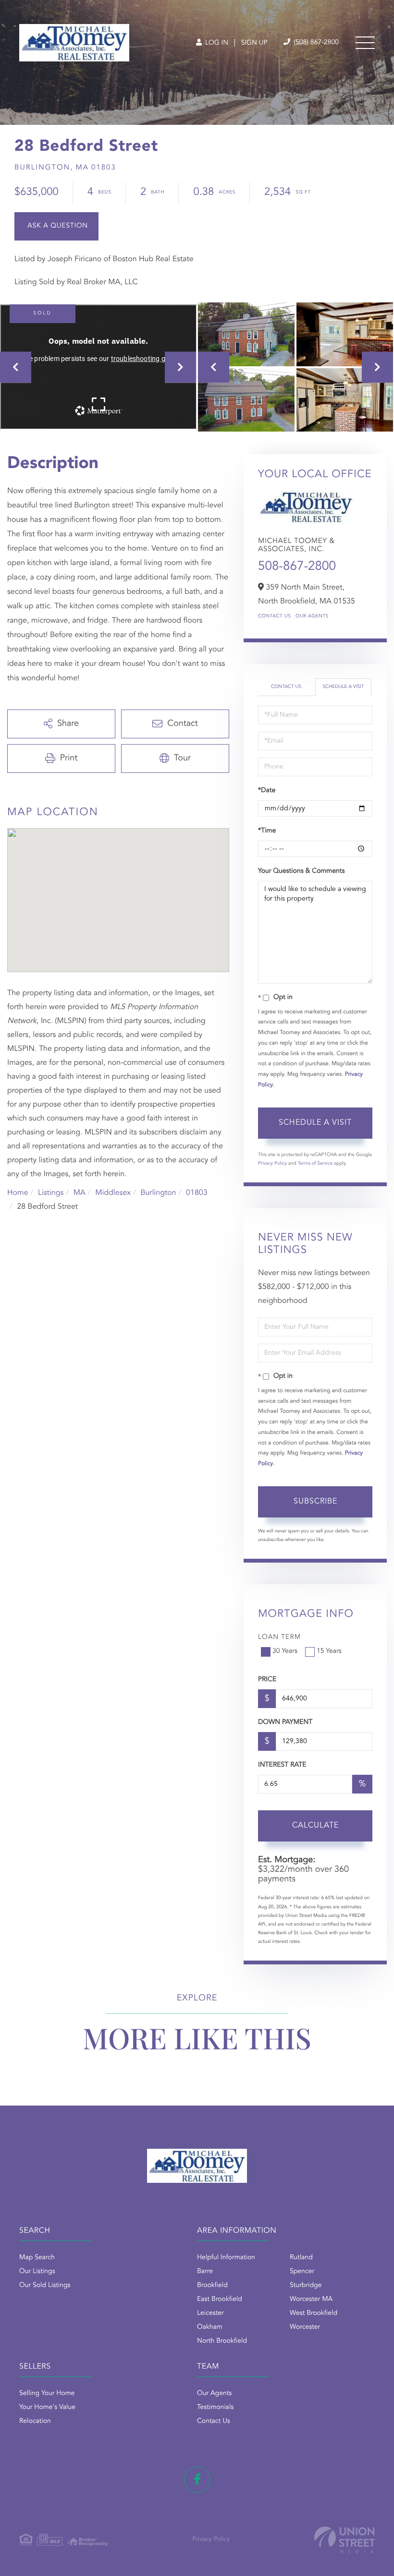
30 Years (285, 1651)
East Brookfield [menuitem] (220, 2299)
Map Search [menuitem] (37, 2258)
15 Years (329, 1651)
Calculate (315, 1826)
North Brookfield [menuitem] (222, 2341)
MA (80, 1193)
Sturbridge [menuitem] (306, 2286)
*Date (267, 791)
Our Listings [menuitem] (37, 2272)
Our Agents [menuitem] (214, 2394)
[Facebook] (197, 2480)
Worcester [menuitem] (305, 2327)
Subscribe (315, 1502)
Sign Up (254, 43)
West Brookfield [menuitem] (314, 2313)
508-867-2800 (297, 567)
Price (267, 1680)
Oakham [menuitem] (210, 2327)
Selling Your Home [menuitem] (47, 2394)
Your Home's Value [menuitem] (47, 2407)
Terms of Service (315, 1164)
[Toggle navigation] (365, 43)
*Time (267, 831)
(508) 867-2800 (315, 43)
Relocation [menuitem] (35, 2421)
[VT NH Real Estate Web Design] (345, 2540)
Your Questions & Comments (301, 871)
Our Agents (312, 616)
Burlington (158, 1193)
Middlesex (113, 1193)
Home (18, 1193)
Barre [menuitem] (205, 2272)
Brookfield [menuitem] (212, 2286)
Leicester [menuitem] (210, 2313)
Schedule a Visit (343, 687)
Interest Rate (282, 1765)
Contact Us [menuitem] (214, 2421)
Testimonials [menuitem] (215, 2407)
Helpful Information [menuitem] (226, 2258)
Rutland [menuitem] (301, 2258)
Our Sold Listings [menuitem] (45, 2286)
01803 (197, 1193)
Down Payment (285, 1722)
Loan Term (279, 1637)
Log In (216, 43)
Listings (51, 1193)
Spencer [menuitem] (302, 2272)
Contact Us (274, 616)
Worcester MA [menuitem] (311, 2299)
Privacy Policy (272, 1164)
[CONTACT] (56, 226)
